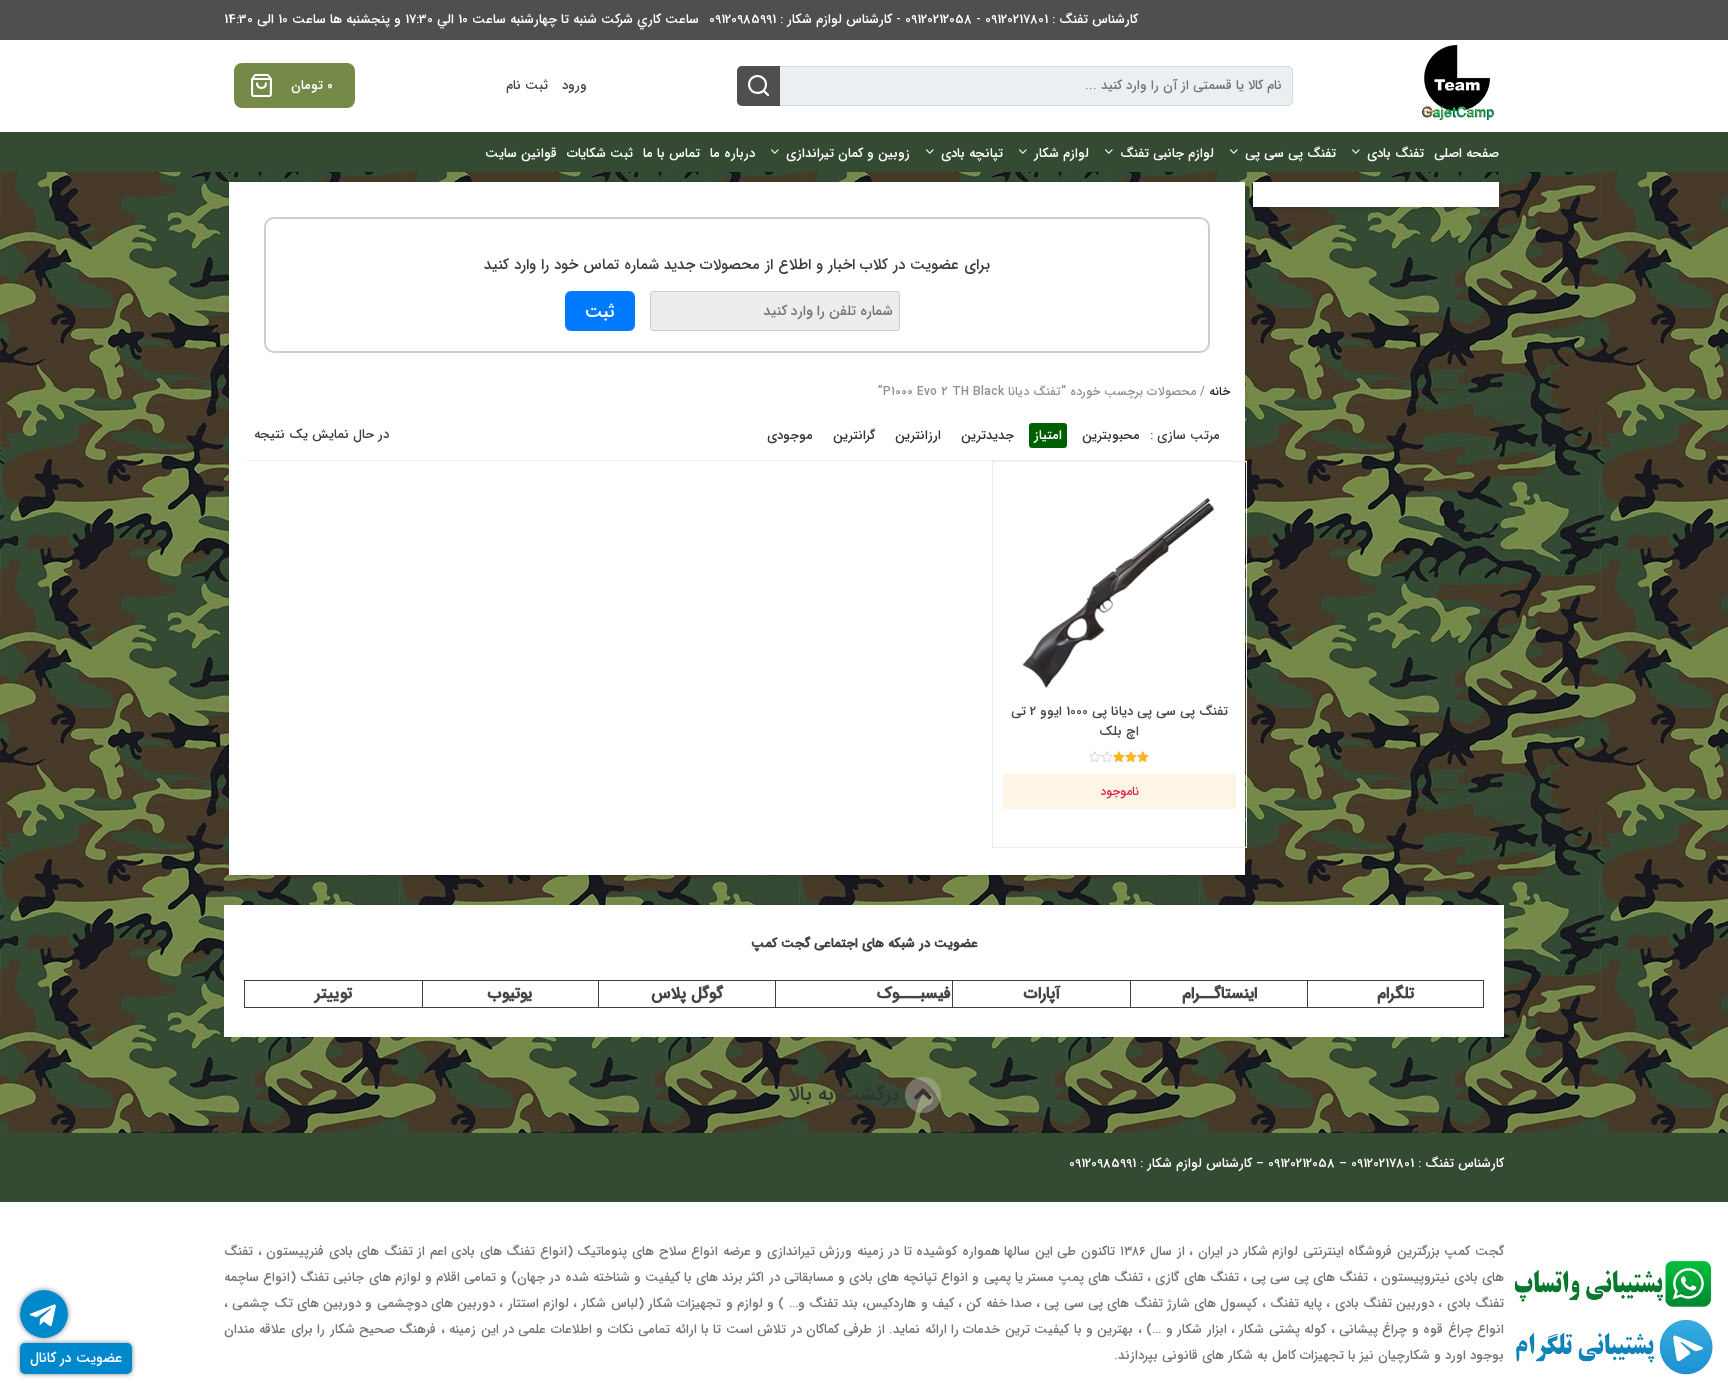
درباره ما (732, 153)
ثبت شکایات (600, 153)
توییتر (333, 993)
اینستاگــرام (1219, 993)
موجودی (790, 435)
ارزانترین (918, 435)
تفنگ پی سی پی (1290, 153)
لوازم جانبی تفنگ (1167, 153)
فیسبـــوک (914, 993)
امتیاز (1048, 435)
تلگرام (1395, 993)
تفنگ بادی (1395, 153)
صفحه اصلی (1466, 153)
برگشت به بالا (846, 1094)
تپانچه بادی (972, 153)
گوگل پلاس (687, 993)
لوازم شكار (1061, 153)
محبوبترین (1111, 435)
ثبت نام (527, 85)
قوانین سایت (521, 153)
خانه (1219, 391)
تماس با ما (671, 153)
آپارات (1042, 993)
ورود (574, 85)
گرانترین (854, 435)
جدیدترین (987, 435)
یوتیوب (510, 993)
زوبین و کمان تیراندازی (848, 153)
